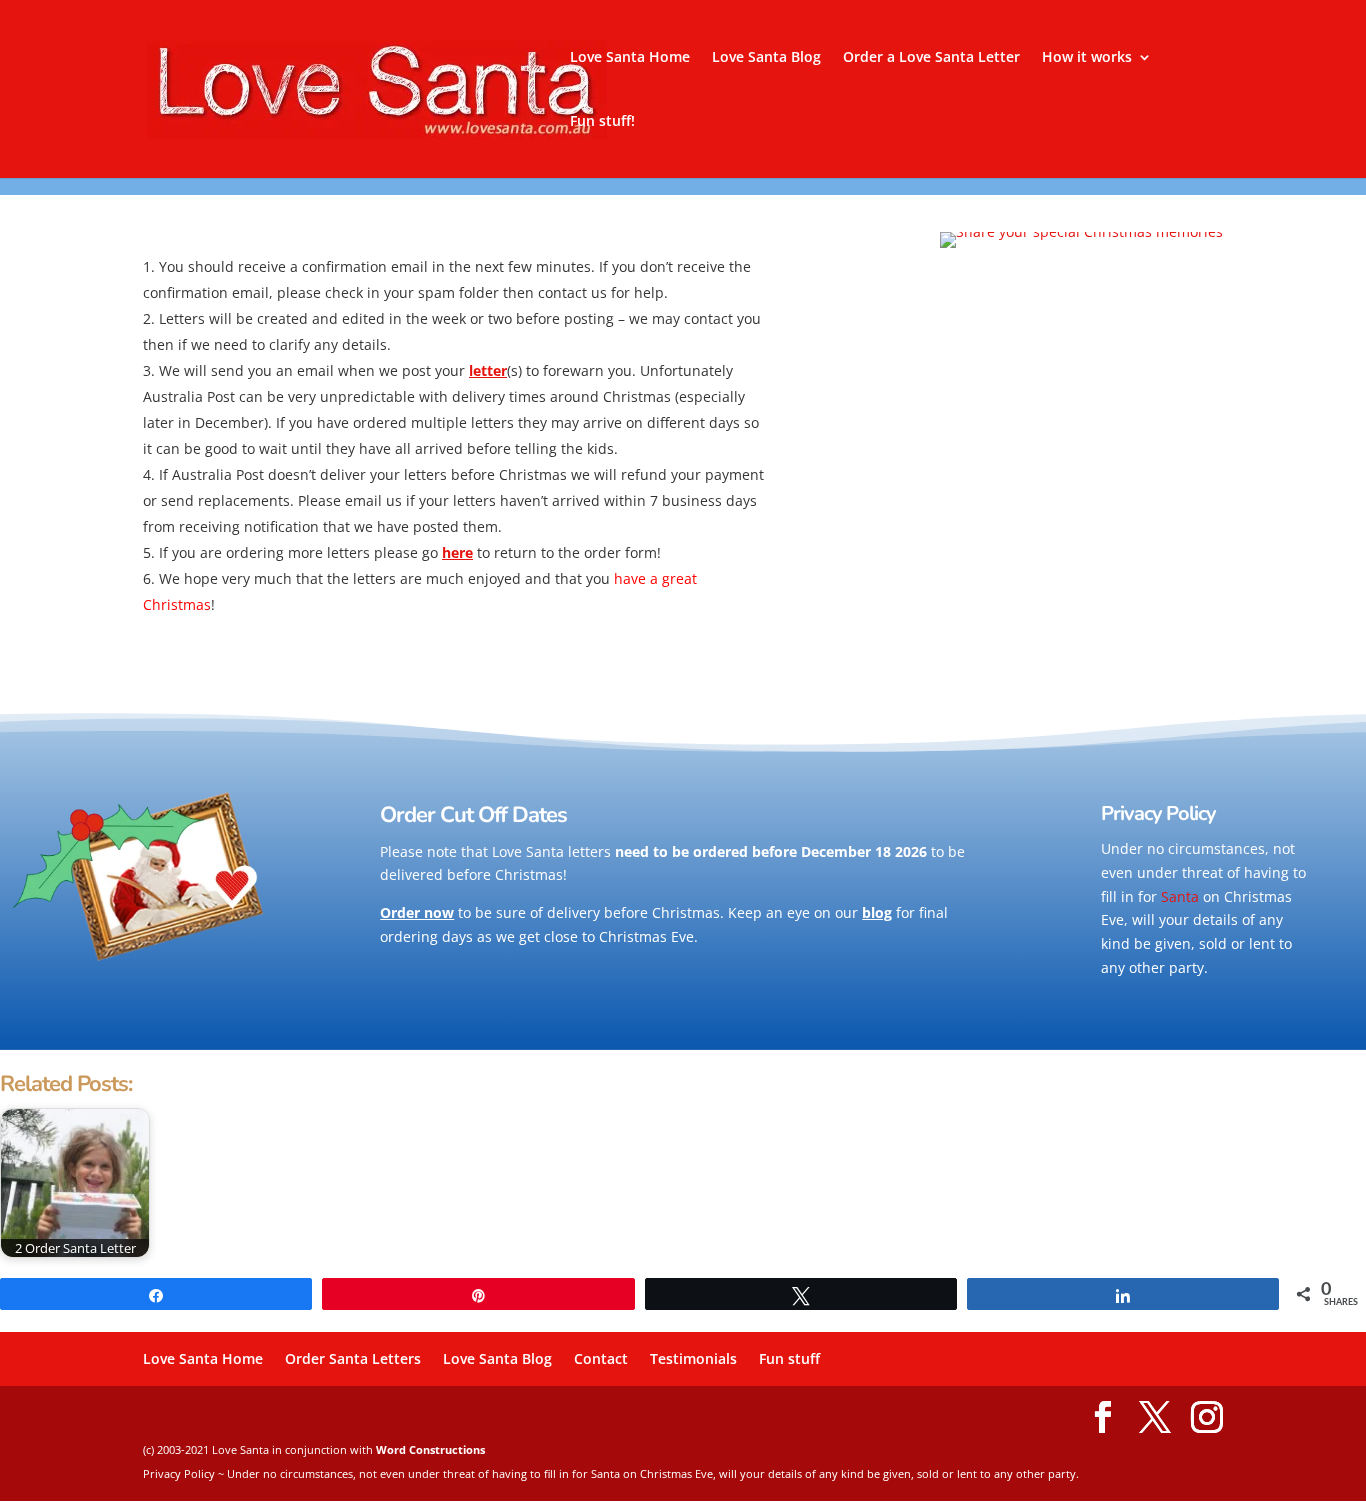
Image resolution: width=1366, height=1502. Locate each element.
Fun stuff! (602, 122)
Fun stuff (789, 1358)
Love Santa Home (630, 58)
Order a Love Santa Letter (931, 58)
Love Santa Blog (766, 58)
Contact (601, 1358)
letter (488, 370)
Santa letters (568, 851)
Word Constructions (430, 1449)
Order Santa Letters (353, 1358)
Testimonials (693, 1358)
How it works (1087, 58)
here (457, 552)
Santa (1180, 896)
